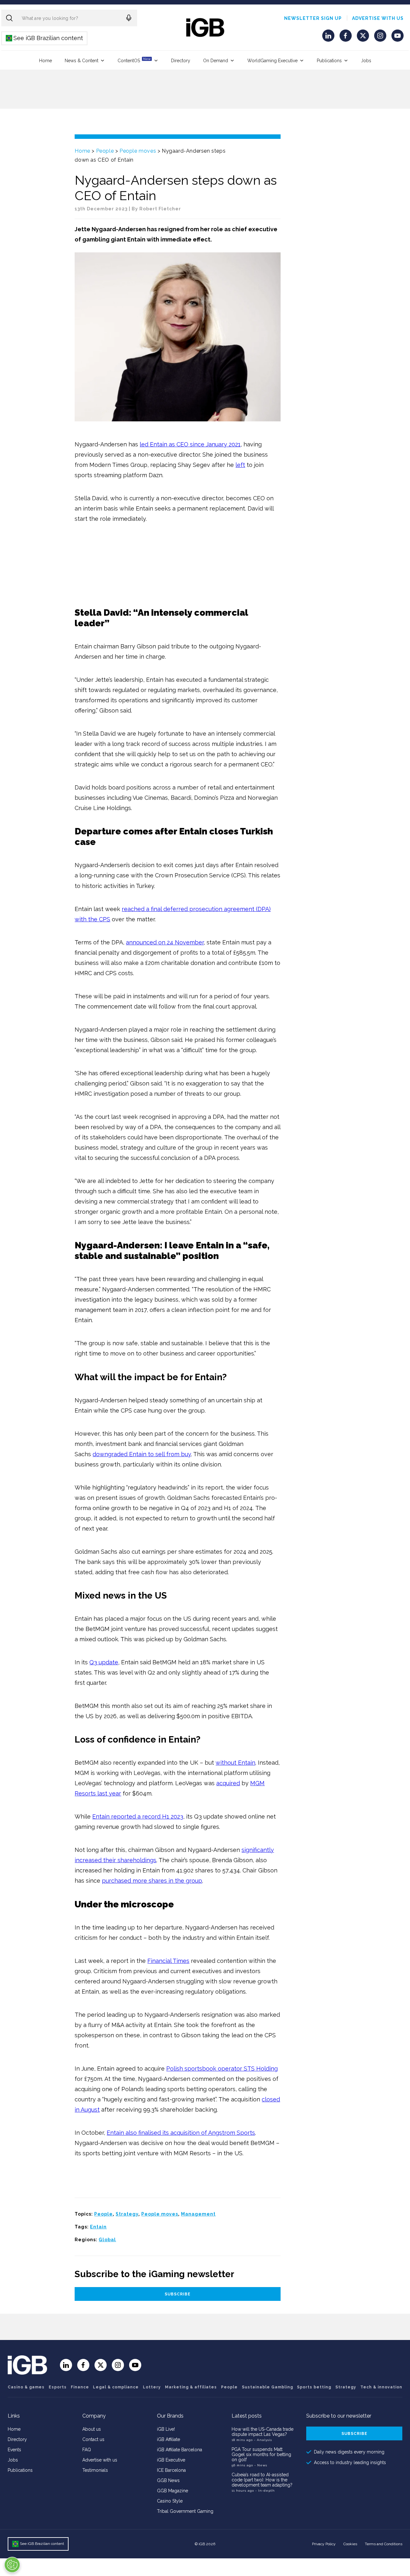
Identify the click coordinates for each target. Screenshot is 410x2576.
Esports (58, 2387)
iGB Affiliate (168, 2439)
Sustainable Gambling (267, 2387)
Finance (80, 2387)
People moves (138, 151)
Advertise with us (378, 18)
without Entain (235, 1763)
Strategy (127, 2214)
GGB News (168, 2480)
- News (261, 2465)
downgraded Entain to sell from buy (142, 1454)
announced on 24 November (165, 942)
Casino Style (170, 2501)
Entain (98, 2227)
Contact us (93, 2439)
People (105, 151)
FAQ (87, 2450)
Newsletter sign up (313, 18)
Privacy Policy (324, 2544)
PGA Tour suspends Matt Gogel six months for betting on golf (261, 2454)
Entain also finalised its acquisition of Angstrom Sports (181, 2133)
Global (107, 2240)
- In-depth (265, 2491)
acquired (228, 1783)
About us (92, 2429)
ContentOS (134, 60)
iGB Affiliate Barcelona (180, 2450)
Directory (181, 61)
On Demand (216, 61)
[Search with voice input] (129, 18)
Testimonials (95, 2470)
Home (45, 61)
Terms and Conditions (384, 2544)
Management (198, 2214)
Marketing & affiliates (191, 2387)
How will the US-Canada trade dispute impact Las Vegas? (262, 2432)
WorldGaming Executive (272, 61)
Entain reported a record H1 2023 (138, 1816)
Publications (329, 61)
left (240, 465)
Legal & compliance (116, 2387)
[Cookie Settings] (12, 2565)
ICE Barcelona (171, 2470)
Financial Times (168, 1961)
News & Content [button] (82, 61)
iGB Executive (171, 2460)
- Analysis (263, 2440)
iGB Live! (166, 2429)
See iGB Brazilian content (45, 38)
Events (14, 2450)
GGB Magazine (172, 2491)
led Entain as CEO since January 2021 (190, 444)
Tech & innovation (381, 2387)
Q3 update (104, 1662)
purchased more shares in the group (152, 1881)
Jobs (366, 61)
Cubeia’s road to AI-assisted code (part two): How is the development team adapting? (262, 2480)
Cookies (350, 2544)
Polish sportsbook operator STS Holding (222, 2069)
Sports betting (314, 2387)
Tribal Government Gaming (185, 2511)
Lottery (152, 2387)
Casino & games (26, 2387)
